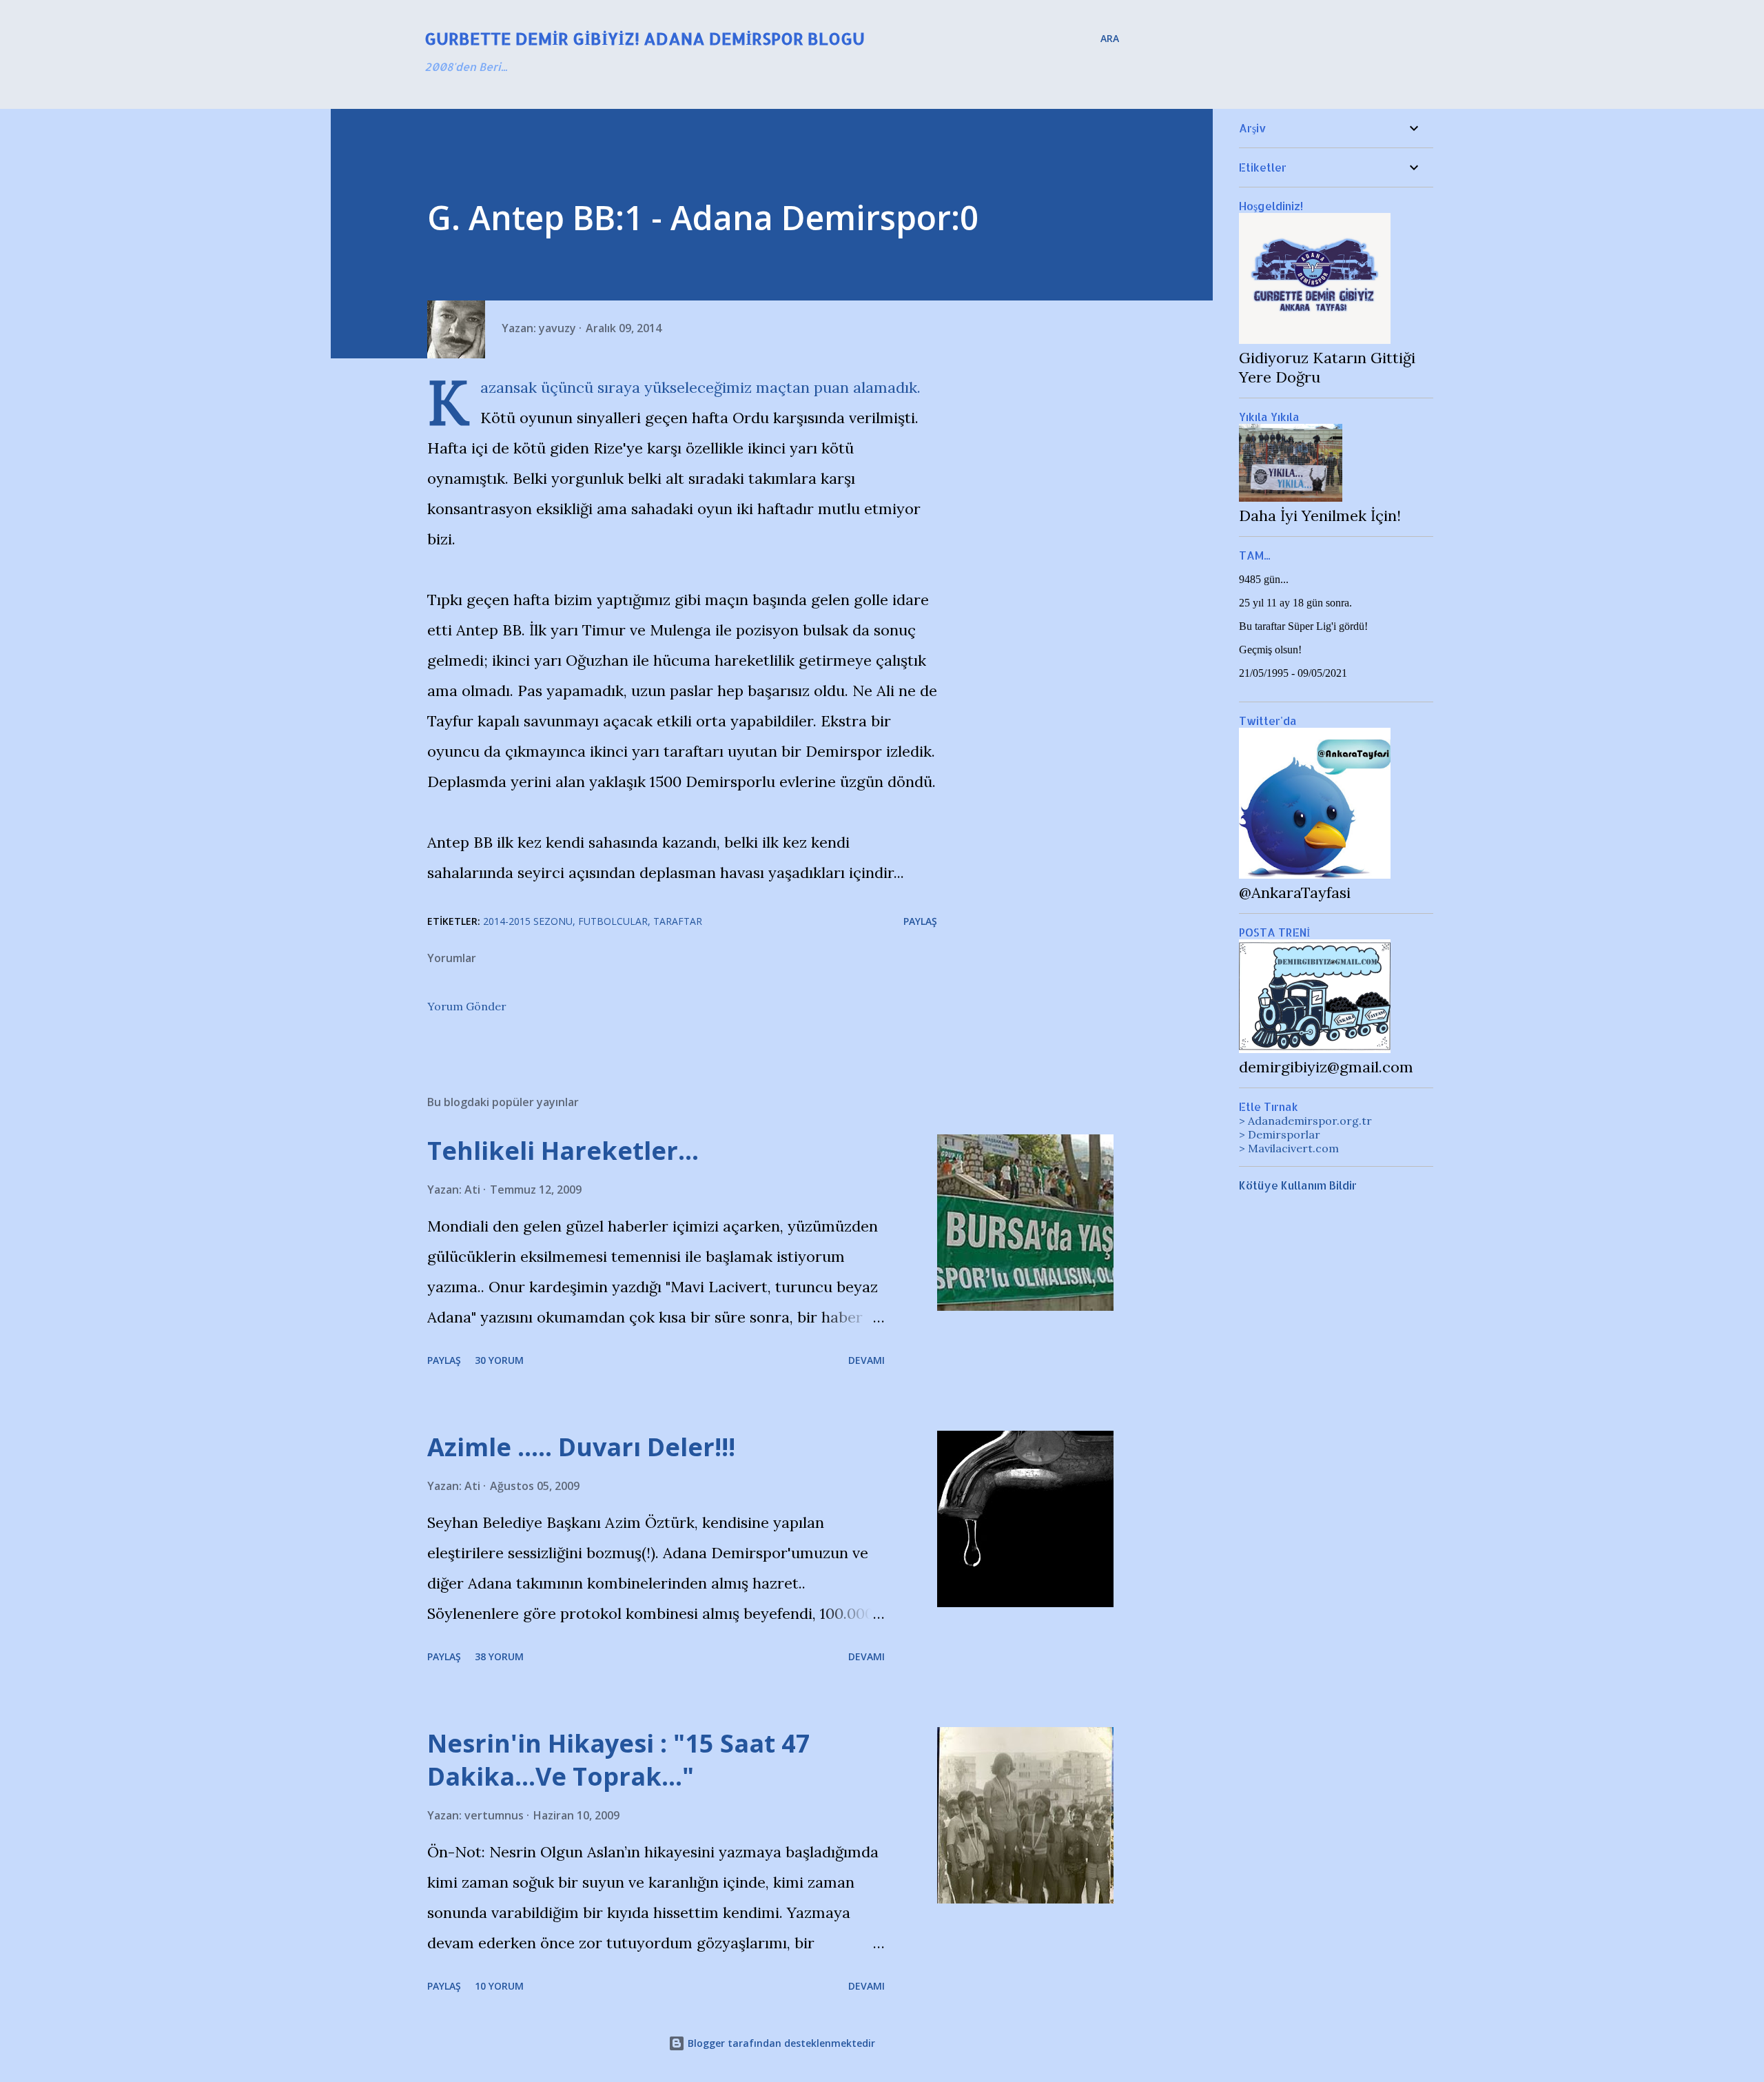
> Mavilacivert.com (1289, 1148)
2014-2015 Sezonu (528, 921)
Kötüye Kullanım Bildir (1298, 1185)
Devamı (866, 1360)
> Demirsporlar (1280, 1134)
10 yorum (499, 1986)
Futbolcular (613, 921)
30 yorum (499, 1360)
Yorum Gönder (467, 1006)
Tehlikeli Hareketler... (563, 1151)
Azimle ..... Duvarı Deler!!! (581, 1447)
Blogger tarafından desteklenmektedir (780, 2043)
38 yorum (499, 1656)
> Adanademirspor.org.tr (1305, 1121)
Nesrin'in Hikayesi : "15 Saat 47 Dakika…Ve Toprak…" (619, 1760)
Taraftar (678, 921)
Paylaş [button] (920, 921)
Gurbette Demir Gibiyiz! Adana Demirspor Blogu (645, 38)
